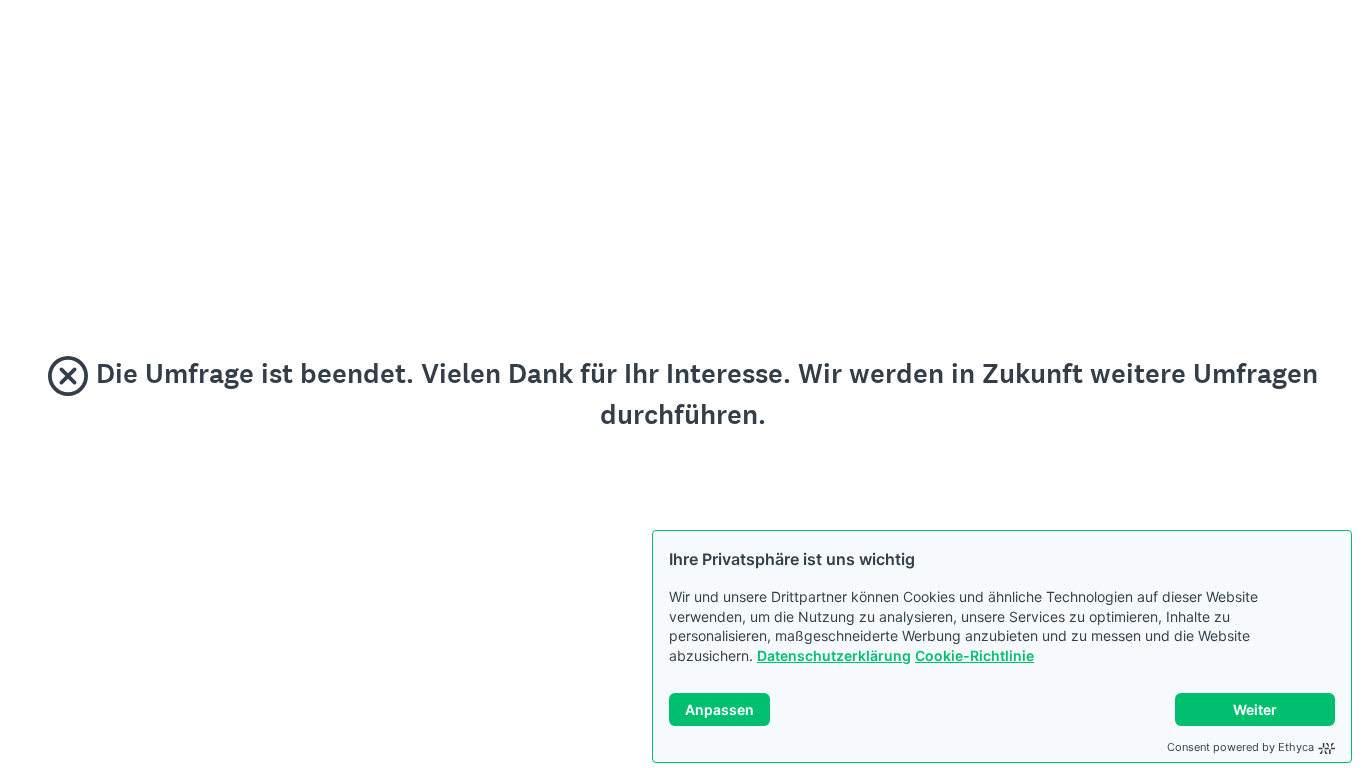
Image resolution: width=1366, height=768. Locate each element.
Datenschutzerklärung (834, 655)
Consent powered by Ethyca (1240, 747)
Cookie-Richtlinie (974, 655)
